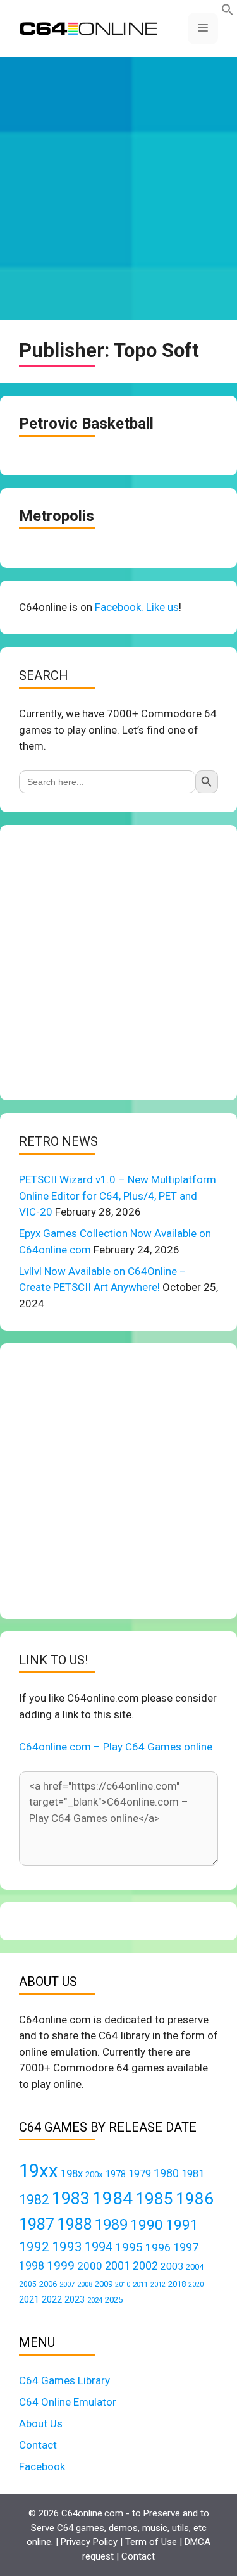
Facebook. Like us (137, 607)
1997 (186, 2247)
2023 (75, 2299)
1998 (32, 2266)
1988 (75, 2224)
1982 (34, 2200)
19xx (39, 2171)
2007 (67, 2284)
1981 (193, 2174)
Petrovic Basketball (86, 424)
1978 (116, 2174)
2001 (118, 2265)
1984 (112, 2198)
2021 (29, 2299)
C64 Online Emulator (68, 2402)
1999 (61, 2265)
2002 (145, 2266)
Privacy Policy (89, 2542)
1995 (129, 2247)
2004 (195, 2267)
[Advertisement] (118, 188)
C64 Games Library (64, 2380)
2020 (196, 2284)
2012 (158, 2284)
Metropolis (57, 516)
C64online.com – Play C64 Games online (116, 1747)
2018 (177, 2284)
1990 (147, 2225)
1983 (71, 2199)
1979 (140, 2174)
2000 (90, 2266)
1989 (111, 2225)
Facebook (42, 2466)
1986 (195, 2199)
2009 (104, 2284)
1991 (182, 2225)
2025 (114, 2300)
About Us (41, 2423)
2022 (52, 2299)
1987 (37, 2224)
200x (94, 2174)
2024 (95, 2300)
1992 (34, 2246)
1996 (158, 2247)
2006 (48, 2284)
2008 (85, 2284)
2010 (123, 2284)
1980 (166, 2173)
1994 (99, 2247)
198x (72, 2174)
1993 (67, 2247)
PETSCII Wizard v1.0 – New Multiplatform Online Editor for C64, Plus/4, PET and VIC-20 (118, 1196)
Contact (38, 2445)
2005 (28, 2284)
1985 (154, 2198)
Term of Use (151, 2542)
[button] (228, 12)
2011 (140, 2284)
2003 (172, 2266)
